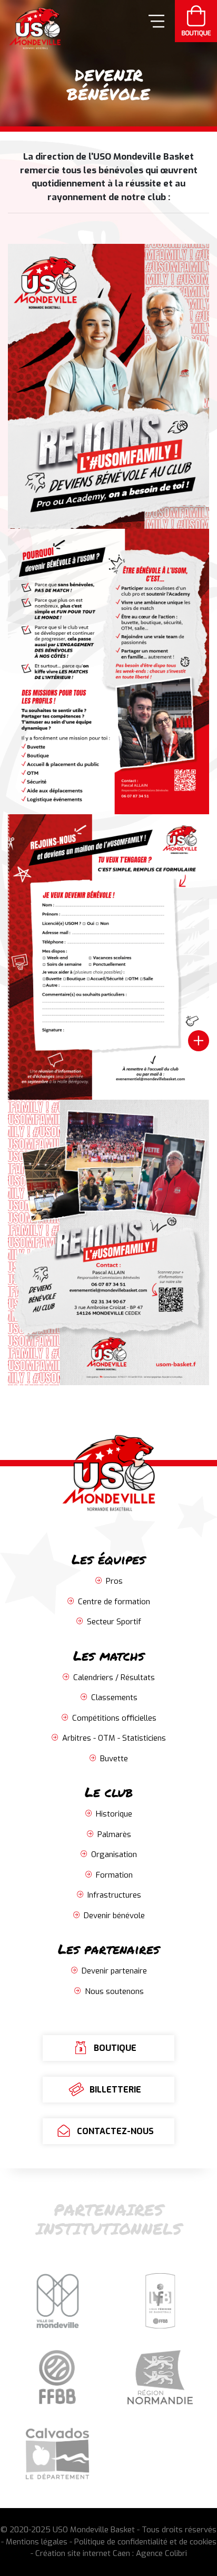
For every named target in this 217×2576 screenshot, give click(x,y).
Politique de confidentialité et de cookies (145, 2542)
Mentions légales (37, 2542)
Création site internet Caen (83, 2553)
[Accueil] (31, 27)
